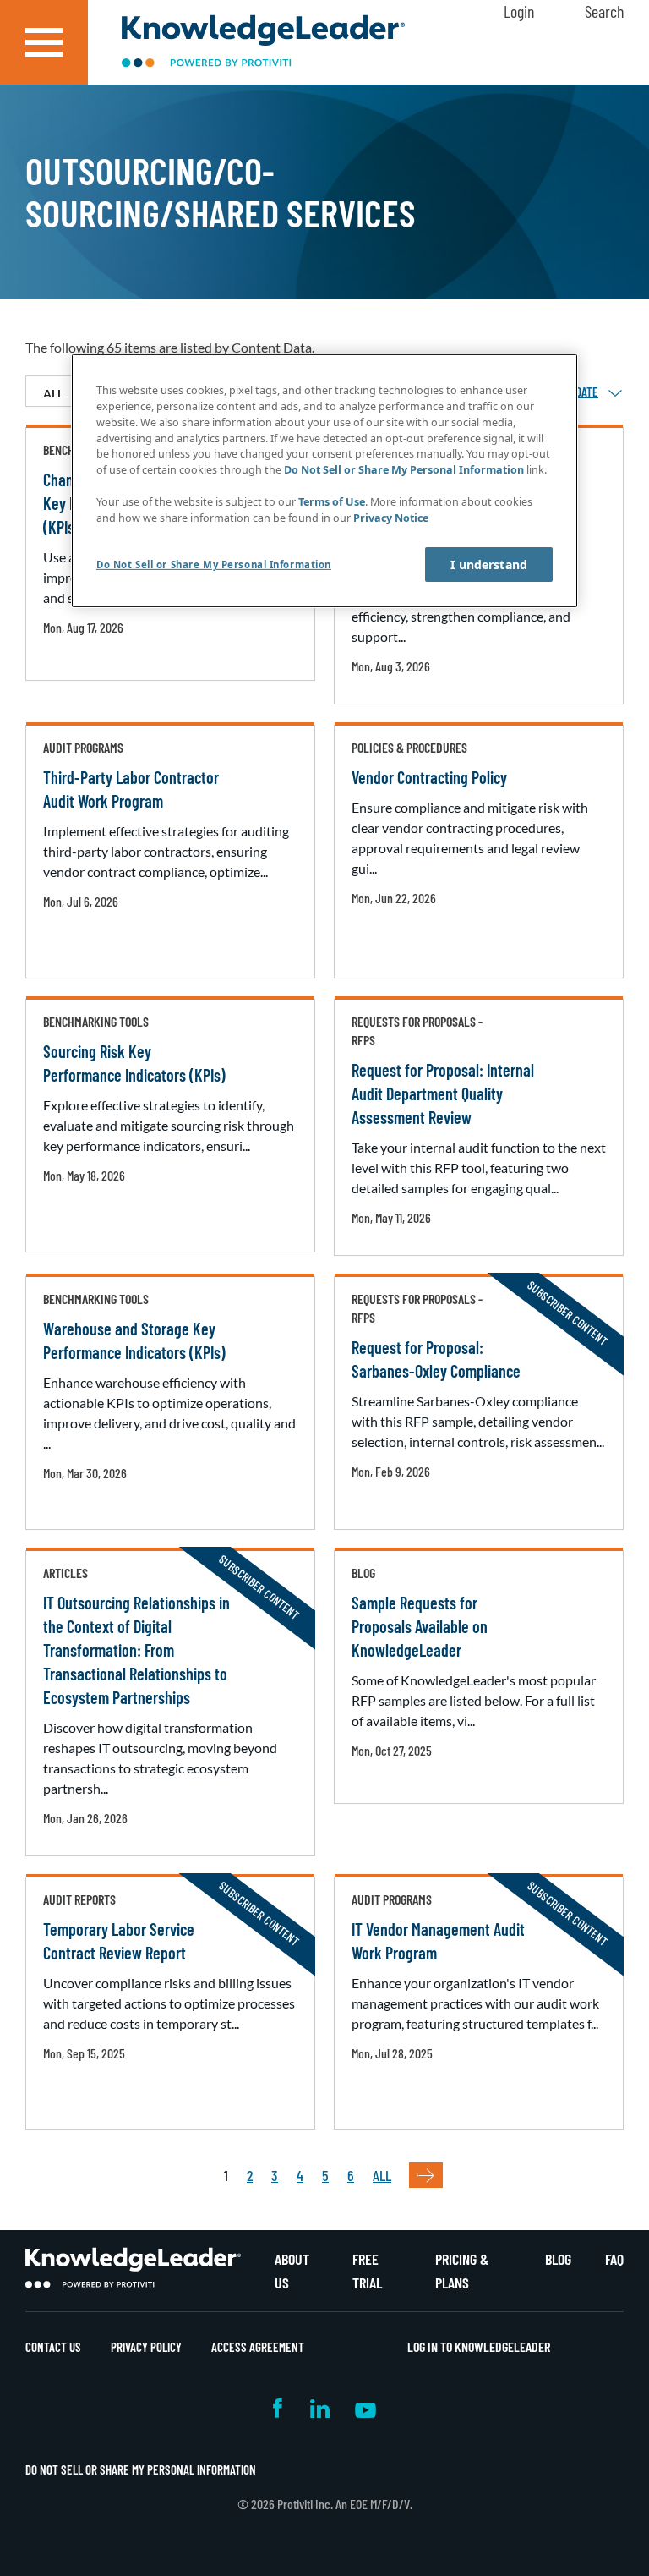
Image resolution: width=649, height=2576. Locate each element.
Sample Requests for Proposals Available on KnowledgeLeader (420, 1626)
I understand (489, 565)
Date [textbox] (587, 392)
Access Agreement (258, 2347)
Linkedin (320, 2408)
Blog (558, 2259)
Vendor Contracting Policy (429, 777)
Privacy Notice (391, 518)
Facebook (279, 2408)
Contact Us (53, 2347)
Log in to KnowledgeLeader (479, 2346)
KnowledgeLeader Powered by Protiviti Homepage (133, 2268)
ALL (382, 2175)
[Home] (263, 43)
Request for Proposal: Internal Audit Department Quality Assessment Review (443, 1093)
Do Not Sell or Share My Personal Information (141, 2469)
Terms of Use (332, 502)
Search (604, 11)
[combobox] (587, 392)
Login (519, 11)
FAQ (614, 2259)
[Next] (426, 2175)
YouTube (365, 2408)
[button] (44, 42)
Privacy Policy (146, 2347)
